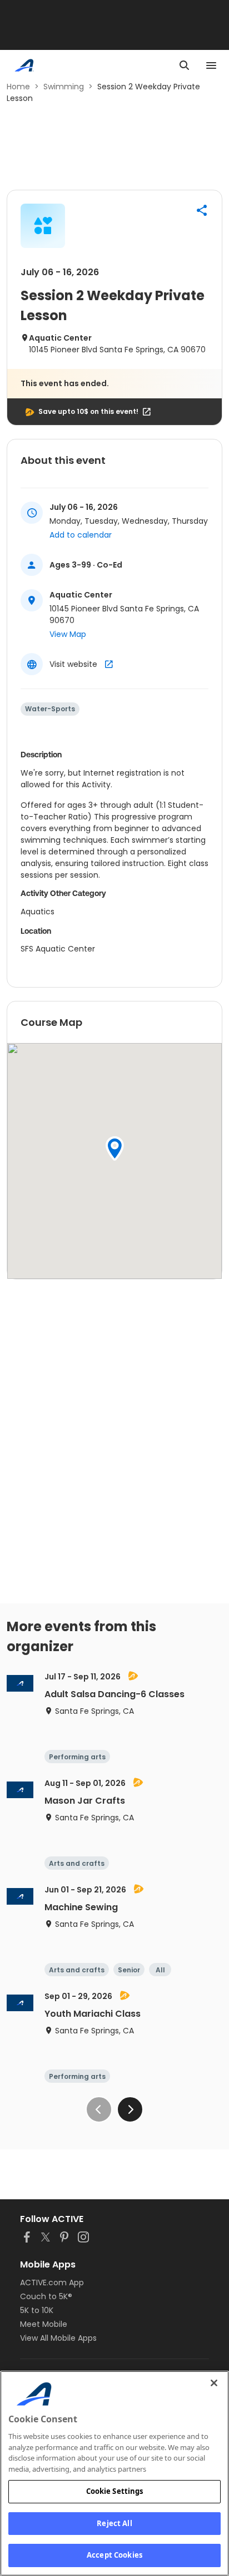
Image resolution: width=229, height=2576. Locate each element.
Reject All (114, 2523)
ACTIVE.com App (52, 2283)
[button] (202, 210)
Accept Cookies (114, 2555)
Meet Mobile (44, 2324)
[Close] (214, 2383)
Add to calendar (81, 535)
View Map (68, 634)
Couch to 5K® (46, 2296)
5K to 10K (37, 2310)
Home (18, 87)
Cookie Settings (115, 2491)
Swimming (64, 87)
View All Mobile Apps (58, 2338)
